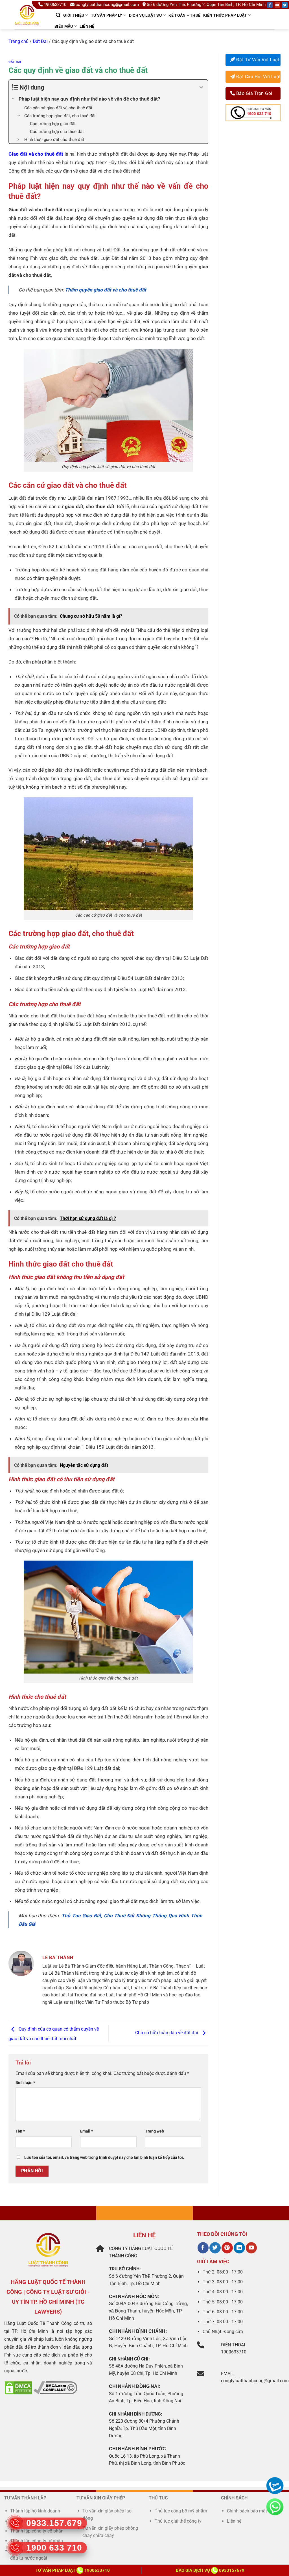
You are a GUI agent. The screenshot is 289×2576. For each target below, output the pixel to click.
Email (87, 2131)
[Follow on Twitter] (285, 5)
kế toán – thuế (184, 15)
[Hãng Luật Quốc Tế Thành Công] (29, 22)
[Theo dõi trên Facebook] (203, 2248)
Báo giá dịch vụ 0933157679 (210, 2570)
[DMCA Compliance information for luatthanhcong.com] (55, 2387)
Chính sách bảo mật (247, 2511)
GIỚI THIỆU (74, 15)
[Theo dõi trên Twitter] (215, 2248)
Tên (20, 2131)
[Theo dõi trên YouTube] (251, 2248)
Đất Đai (40, 41)
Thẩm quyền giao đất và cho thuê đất (106, 290)
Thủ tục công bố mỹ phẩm (181, 2511)
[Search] (58, 15)
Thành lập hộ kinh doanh (35, 2511)
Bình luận (25, 2083)
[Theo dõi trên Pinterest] (227, 2248)
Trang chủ (18, 41)
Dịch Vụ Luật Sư (145, 15)
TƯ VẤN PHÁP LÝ (107, 15)
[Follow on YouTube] (277, 5)
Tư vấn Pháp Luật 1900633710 (73, 2570)
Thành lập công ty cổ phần (37, 2531)
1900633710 (55, 5)
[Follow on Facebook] (270, 5)
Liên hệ (87, 26)
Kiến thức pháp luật (225, 15)
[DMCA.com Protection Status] (18, 2387)
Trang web (155, 2131)
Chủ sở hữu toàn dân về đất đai (167, 2033)
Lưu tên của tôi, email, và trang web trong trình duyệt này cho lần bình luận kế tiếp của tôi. (104, 2158)
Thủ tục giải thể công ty (179, 2521)
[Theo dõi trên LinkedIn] (239, 2248)
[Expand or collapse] (201, 87)
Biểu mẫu (64, 26)
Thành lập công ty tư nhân (37, 2541)
